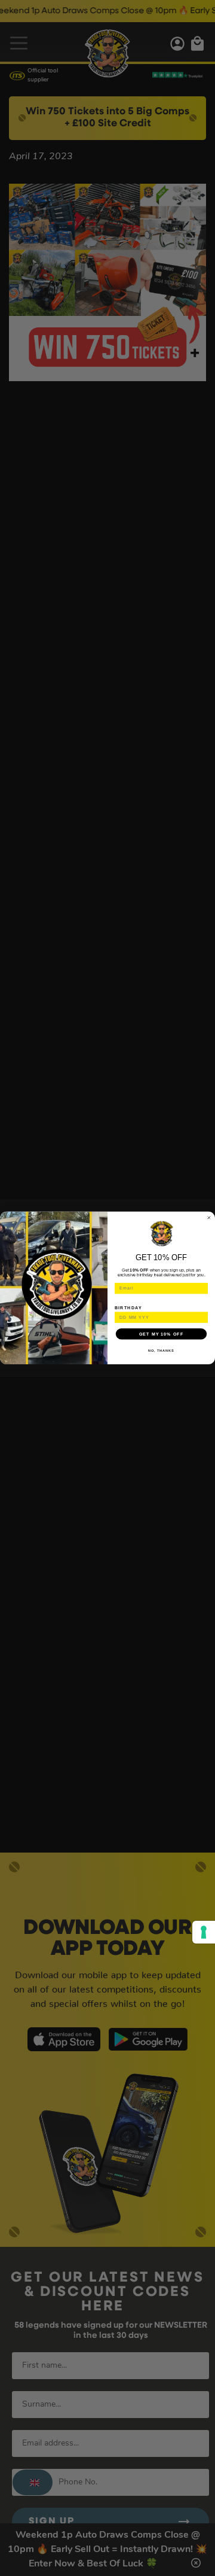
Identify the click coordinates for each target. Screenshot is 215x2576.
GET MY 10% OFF (161, 1334)
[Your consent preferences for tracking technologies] (204, 1932)
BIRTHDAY (128, 1307)
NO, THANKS (161, 1351)
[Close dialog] (209, 1218)
